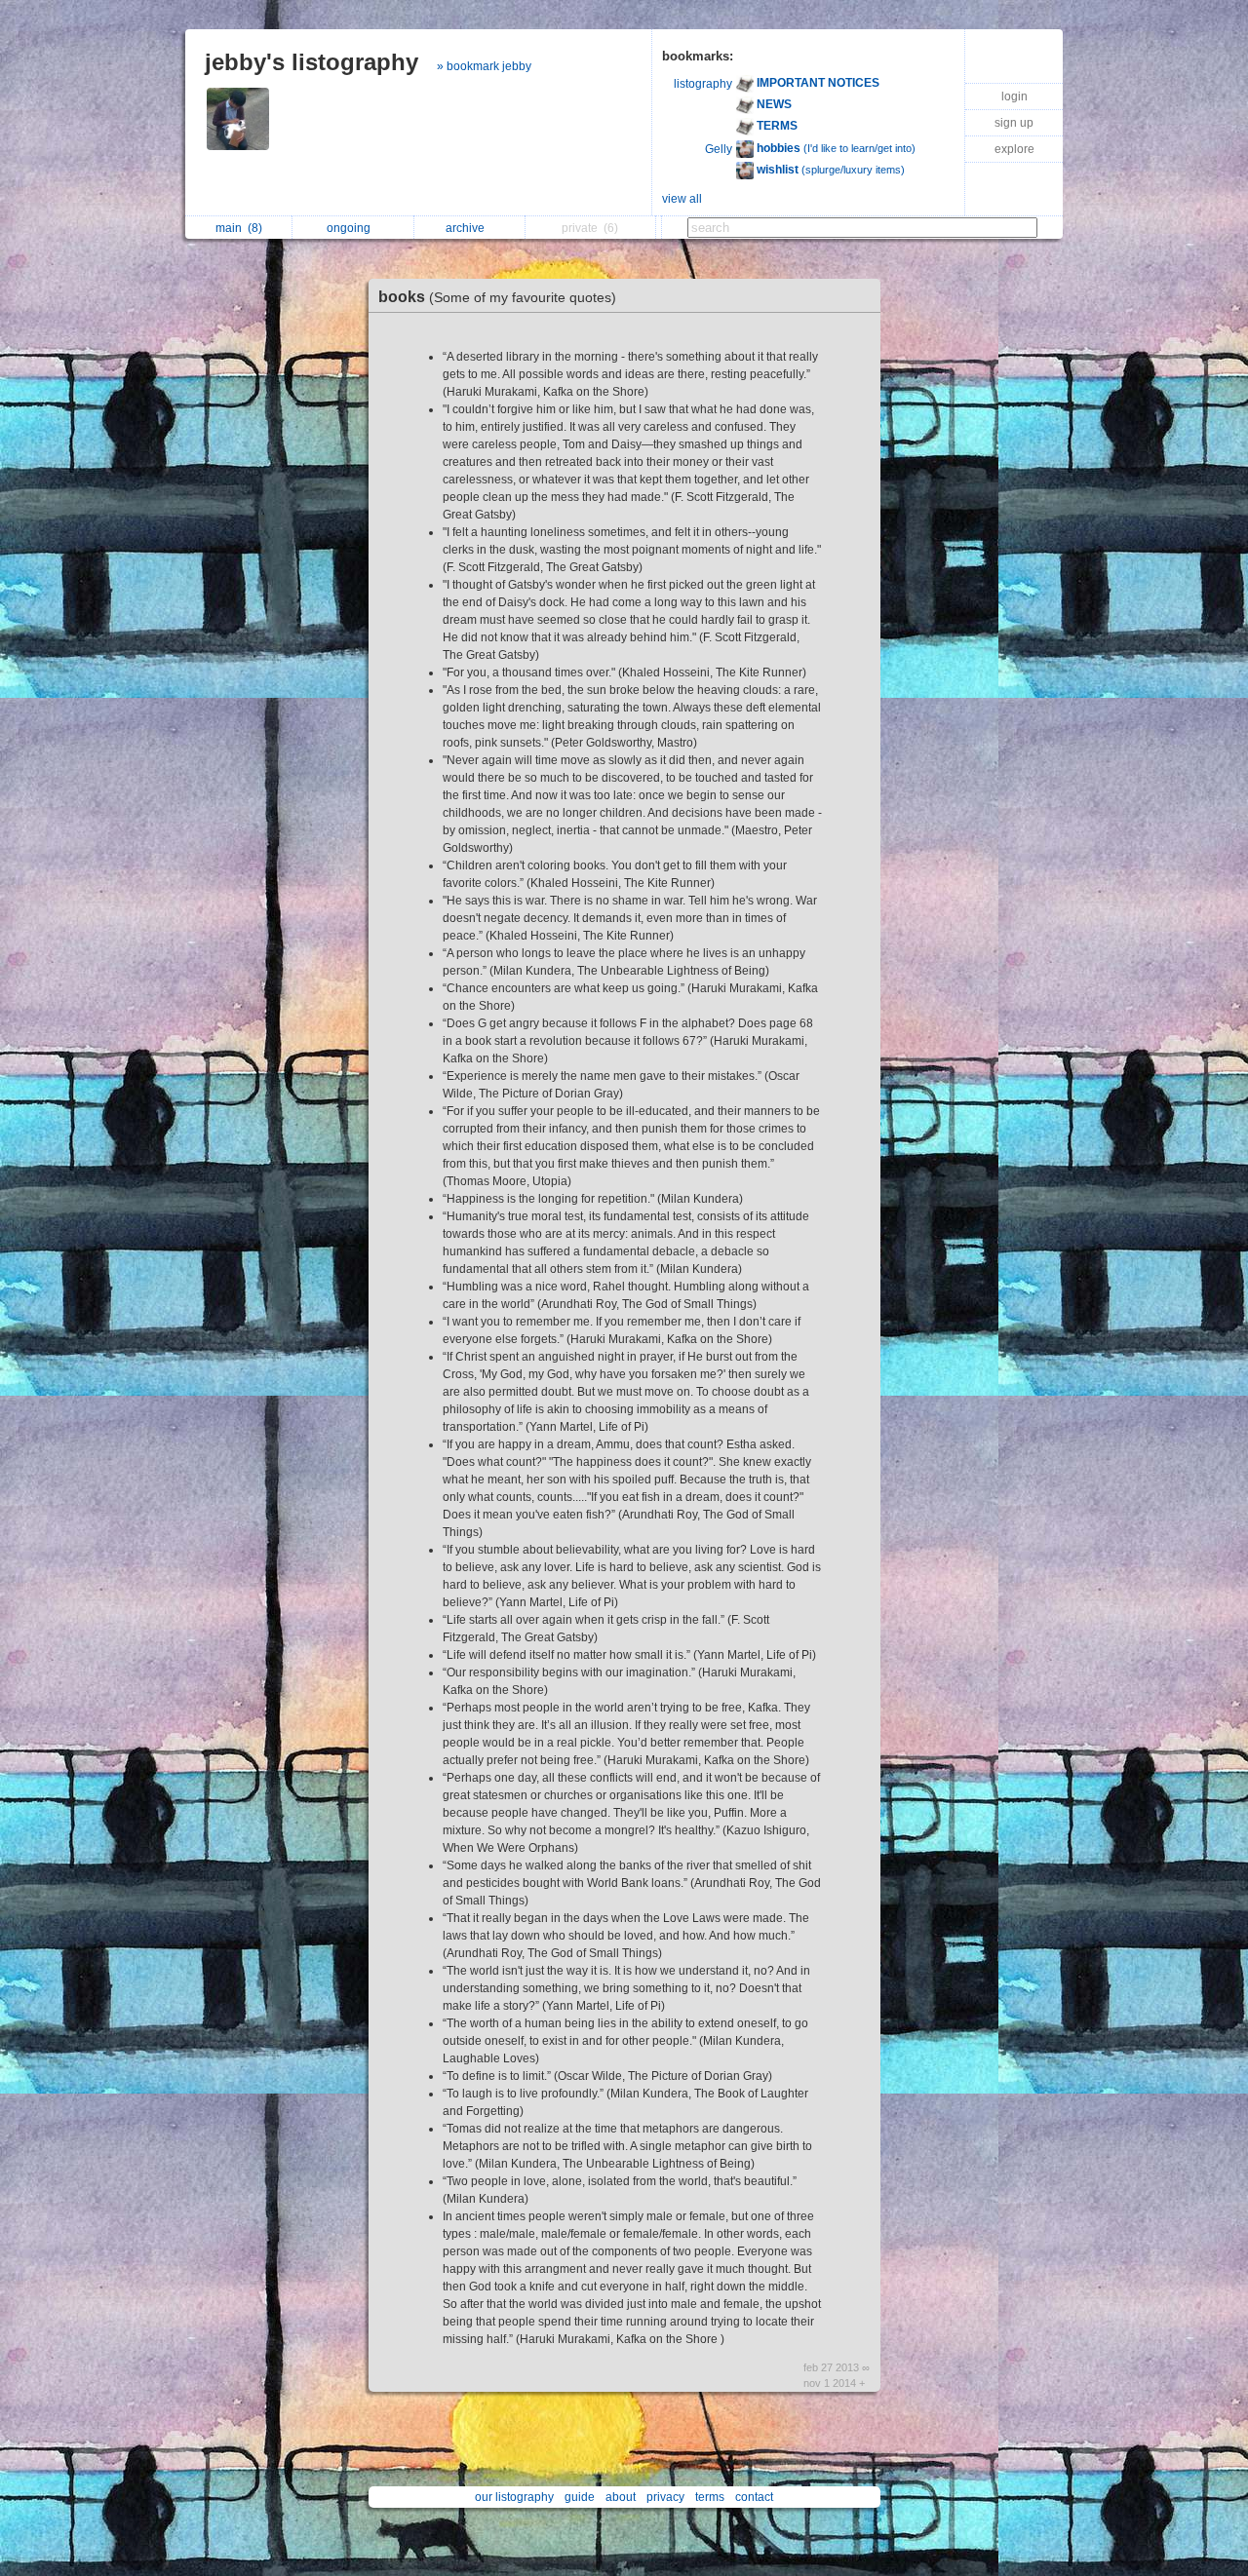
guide (580, 2497)
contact (754, 2497)
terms (710, 2497)
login (1014, 96)
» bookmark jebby (484, 66)
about (621, 2497)
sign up (1014, 123)
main (239, 228)
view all (682, 199)
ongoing (351, 228)
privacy (665, 2497)
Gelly (719, 149)
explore (1014, 149)
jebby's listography (312, 62)
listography (703, 84)
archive (468, 228)
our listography (514, 2497)
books (497, 297)
